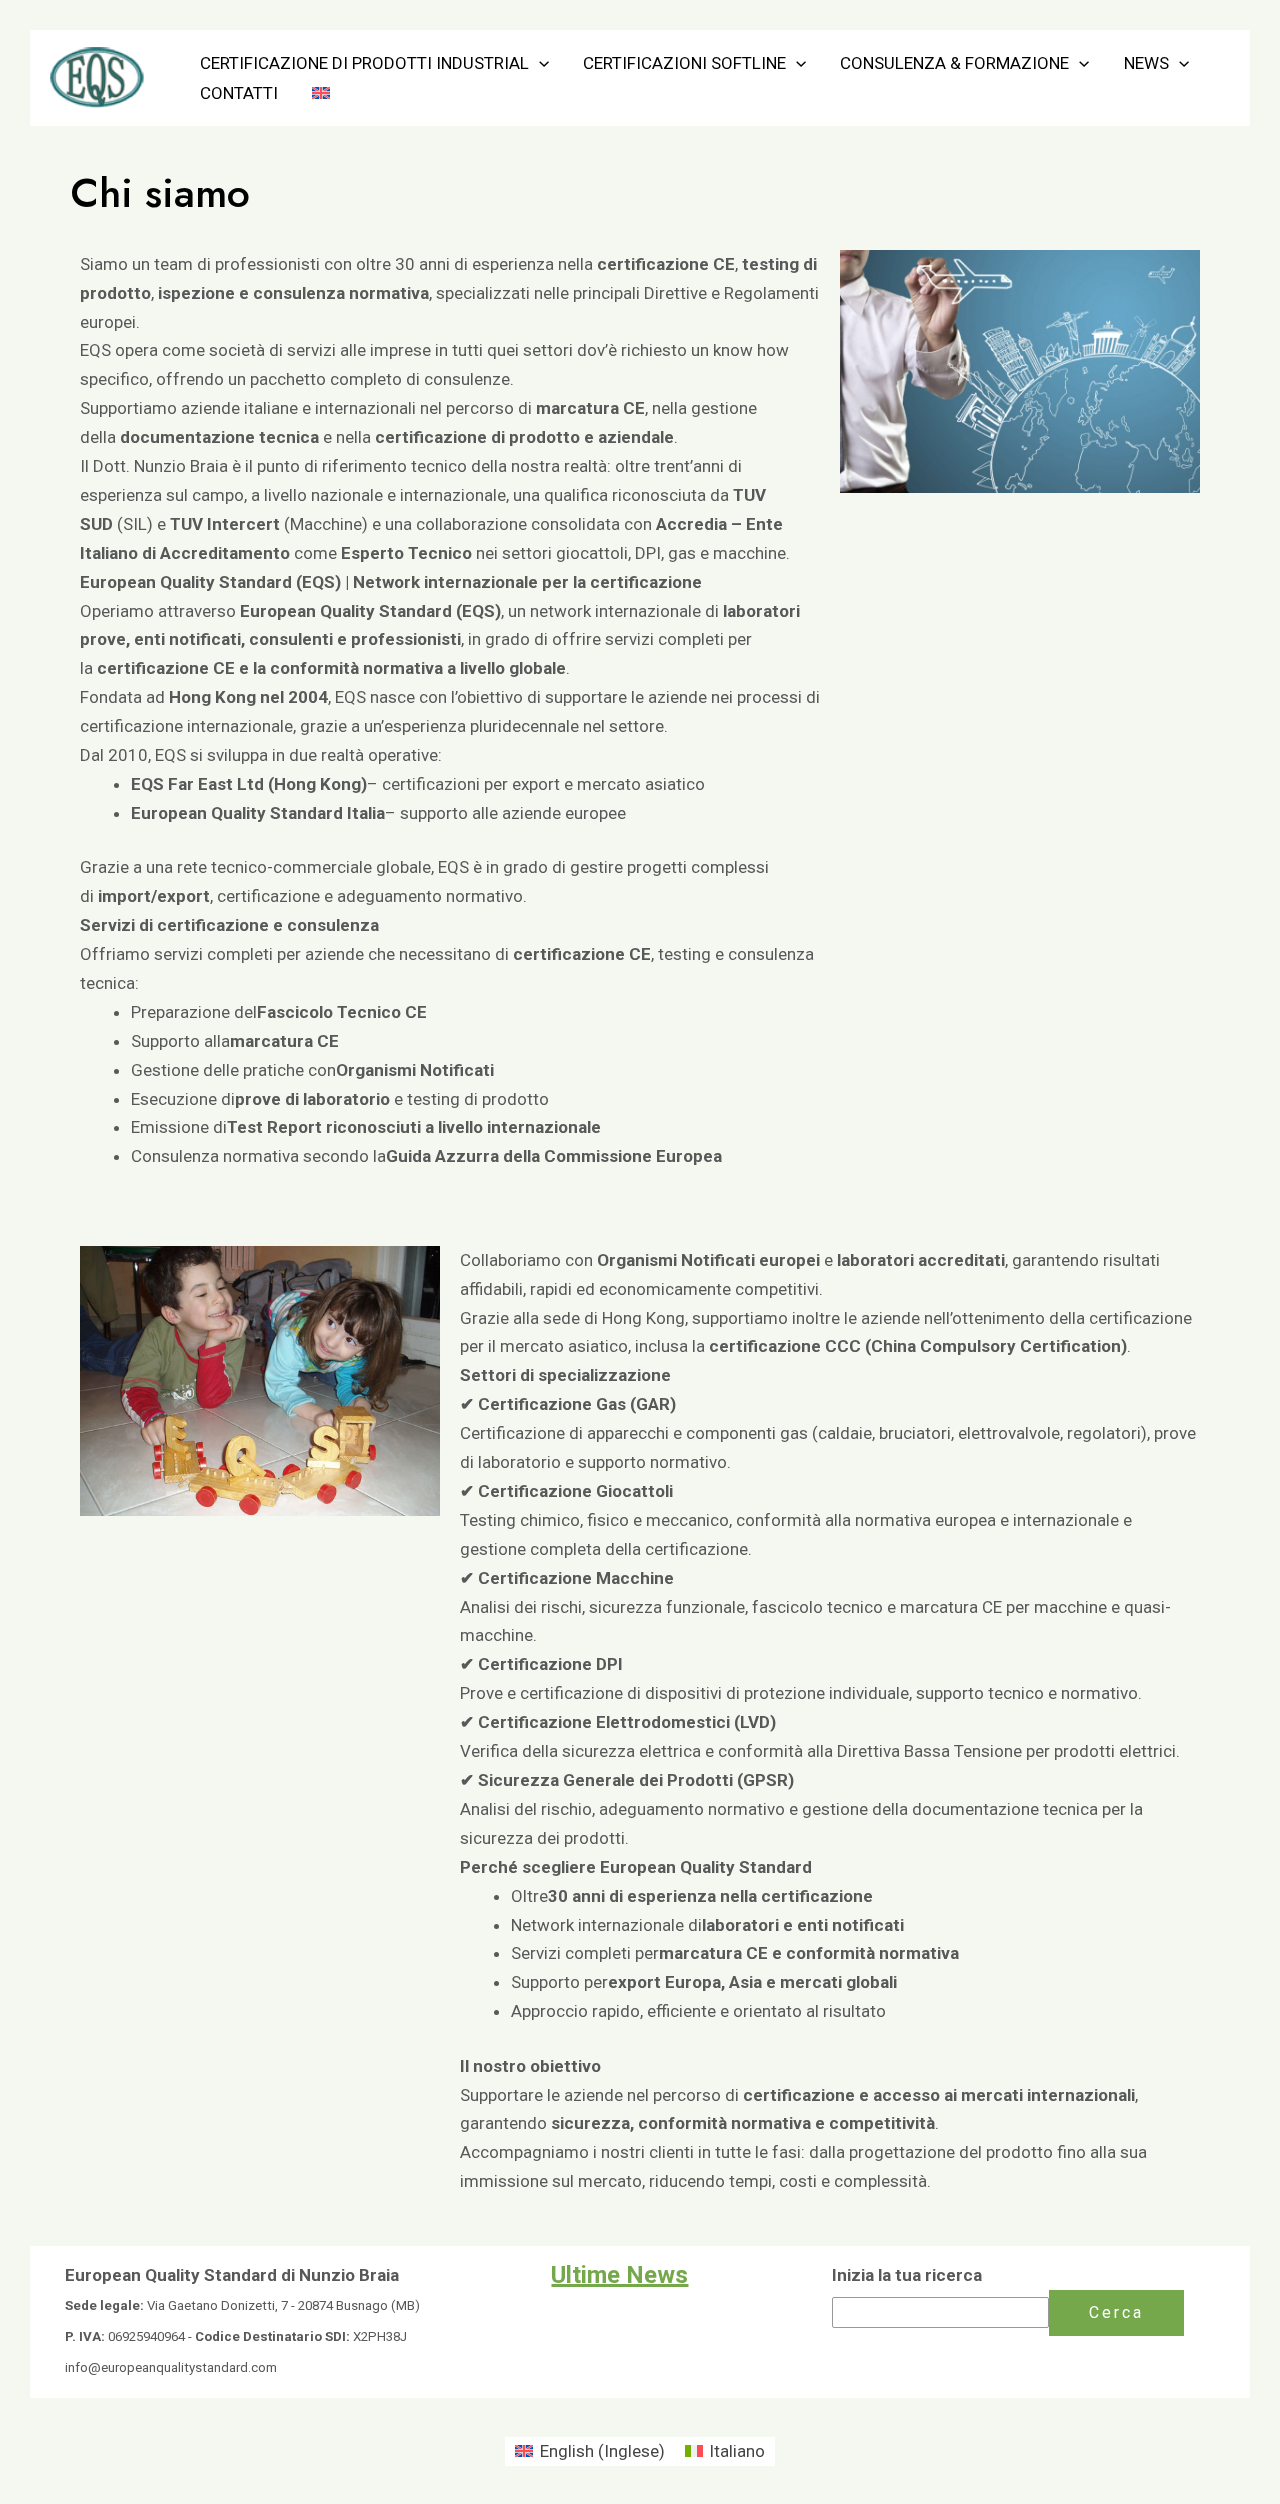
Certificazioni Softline (684, 63)
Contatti (239, 93)
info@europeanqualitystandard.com (171, 2367)
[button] (539, 63)
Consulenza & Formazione (954, 63)
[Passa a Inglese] (321, 93)
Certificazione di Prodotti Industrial (364, 63)
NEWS (1146, 63)
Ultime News (619, 2275)
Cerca (1116, 2312)
